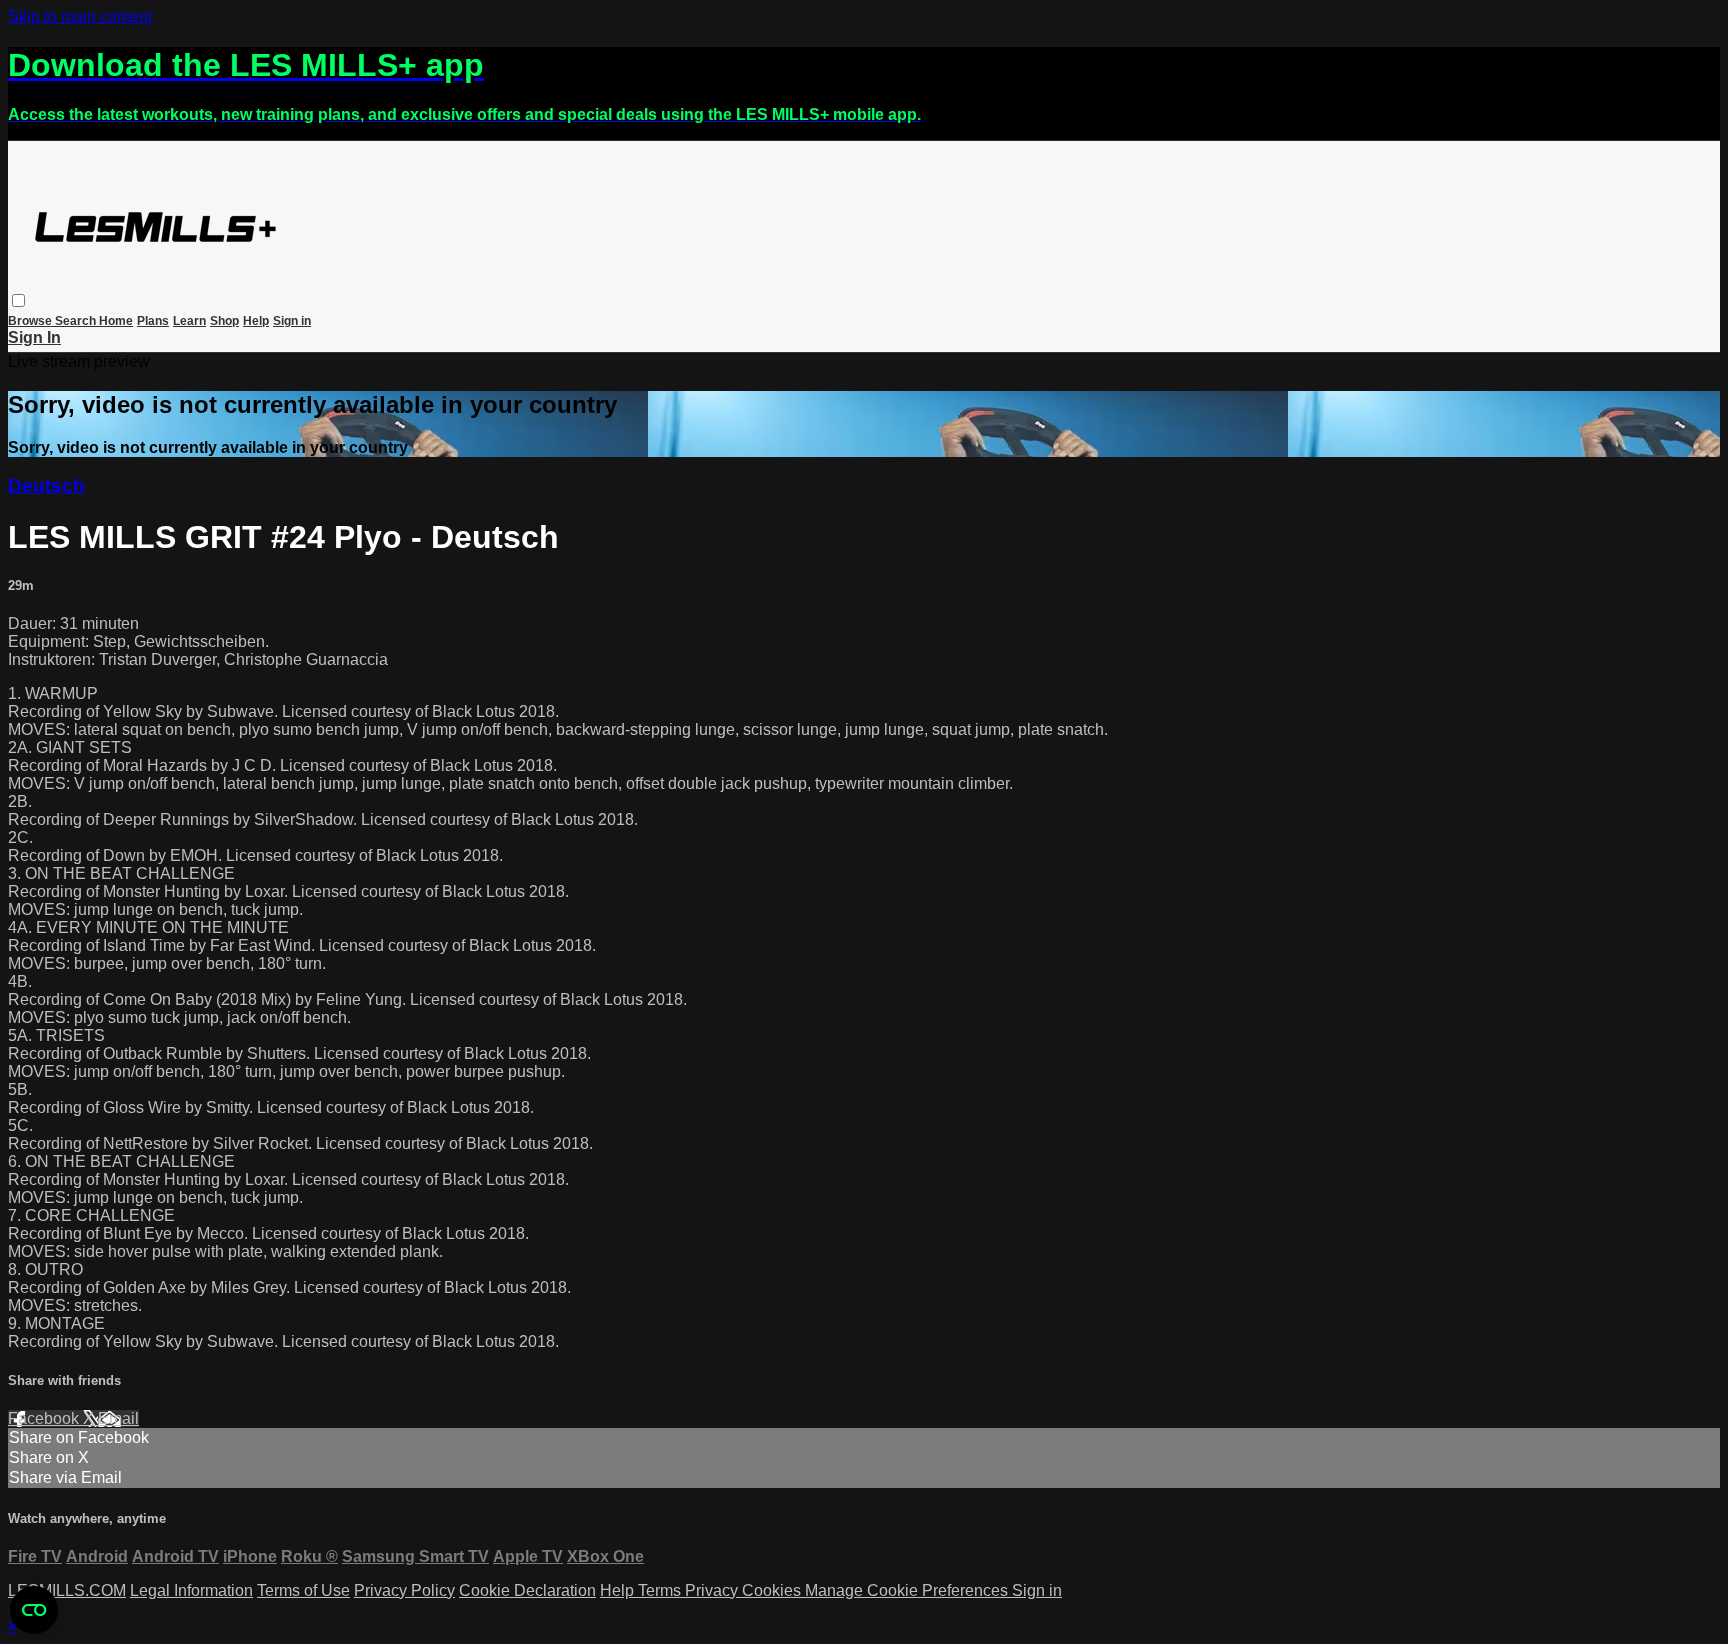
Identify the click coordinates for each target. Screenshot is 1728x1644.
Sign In (34, 337)
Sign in (292, 321)
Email (118, 1418)
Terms (661, 1590)
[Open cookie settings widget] (34, 1610)
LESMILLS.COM (67, 1590)
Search (77, 321)
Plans (153, 321)
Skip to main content (80, 16)
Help (256, 321)
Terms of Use (303, 1590)
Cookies (773, 1590)
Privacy (713, 1590)
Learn (189, 321)
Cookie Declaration (527, 1590)
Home (116, 321)
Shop (224, 321)
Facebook (45, 1418)
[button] (18, 300)
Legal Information (191, 1590)
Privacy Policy (404, 1590)
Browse (31, 321)
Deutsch (46, 485)
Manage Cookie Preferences (908, 1590)
